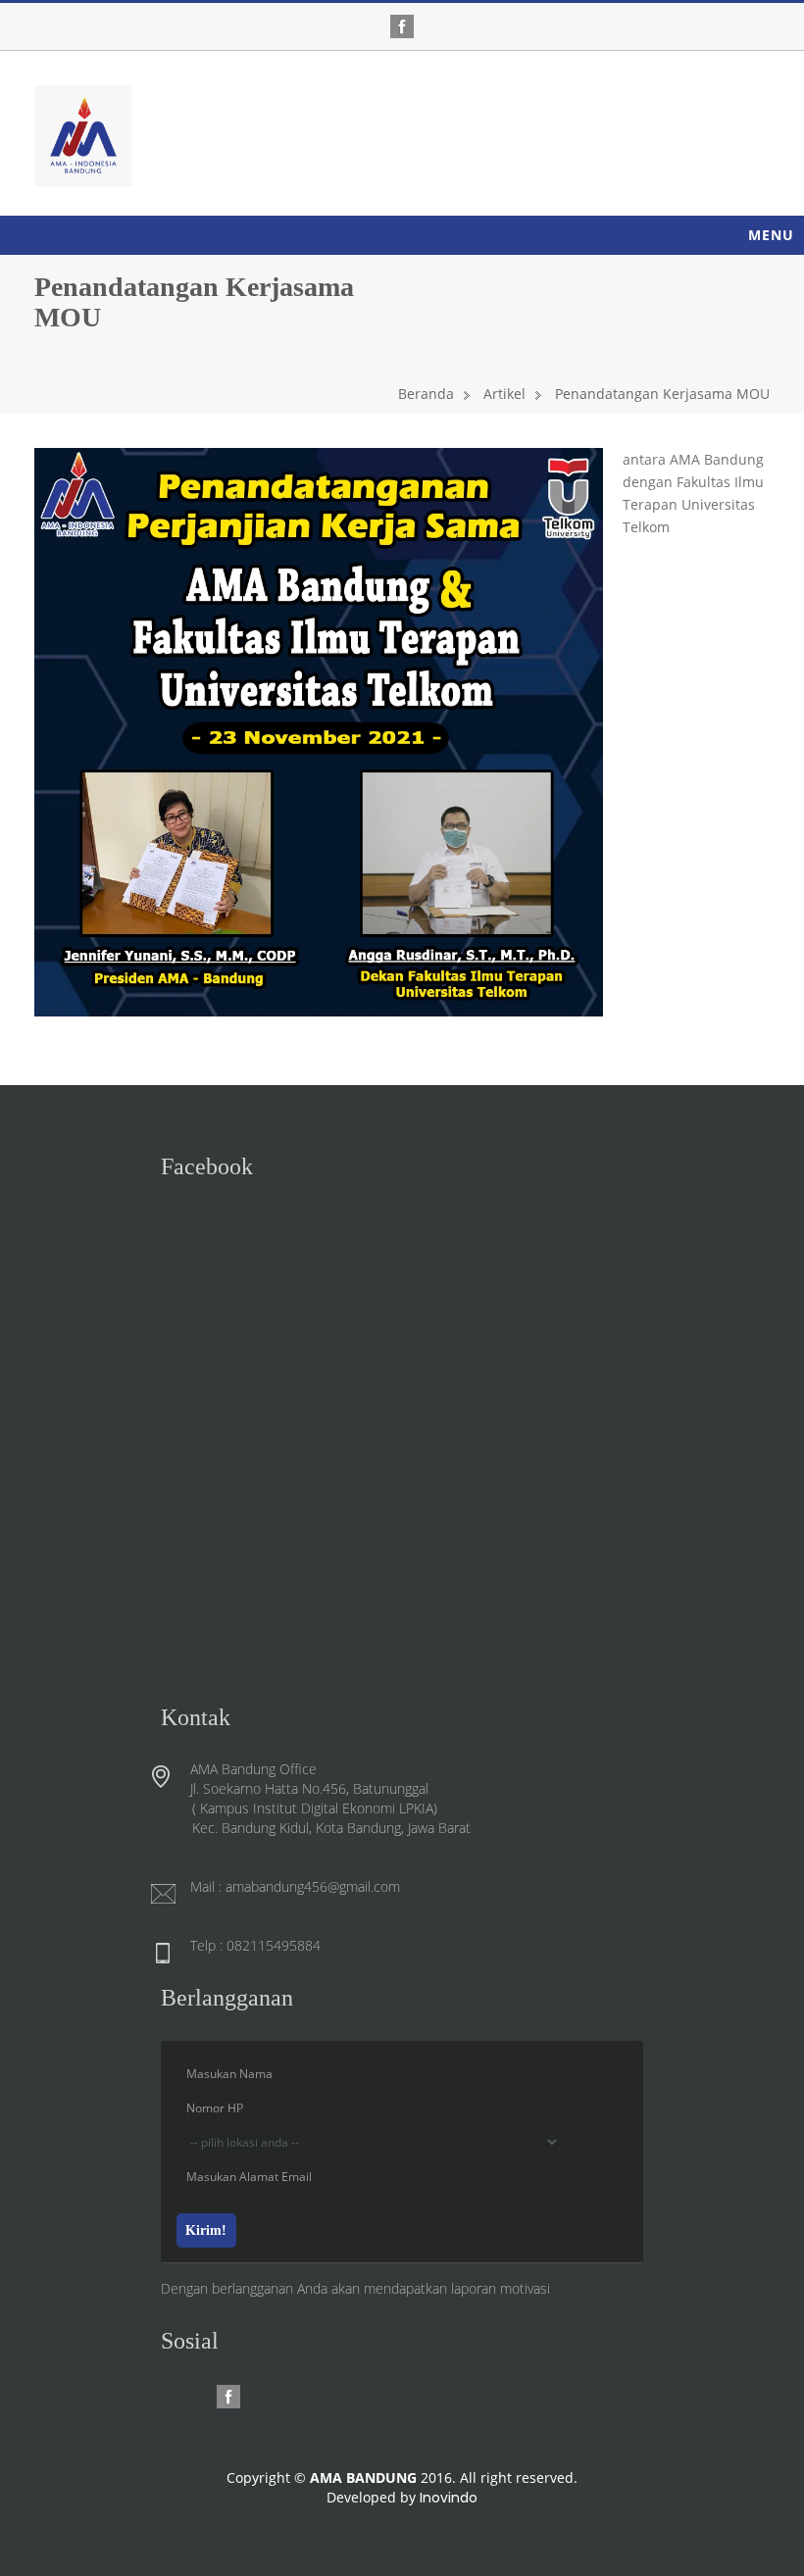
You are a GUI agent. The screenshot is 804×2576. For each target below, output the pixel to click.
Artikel (504, 394)
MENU (771, 235)
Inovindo (449, 2498)
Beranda (426, 394)
